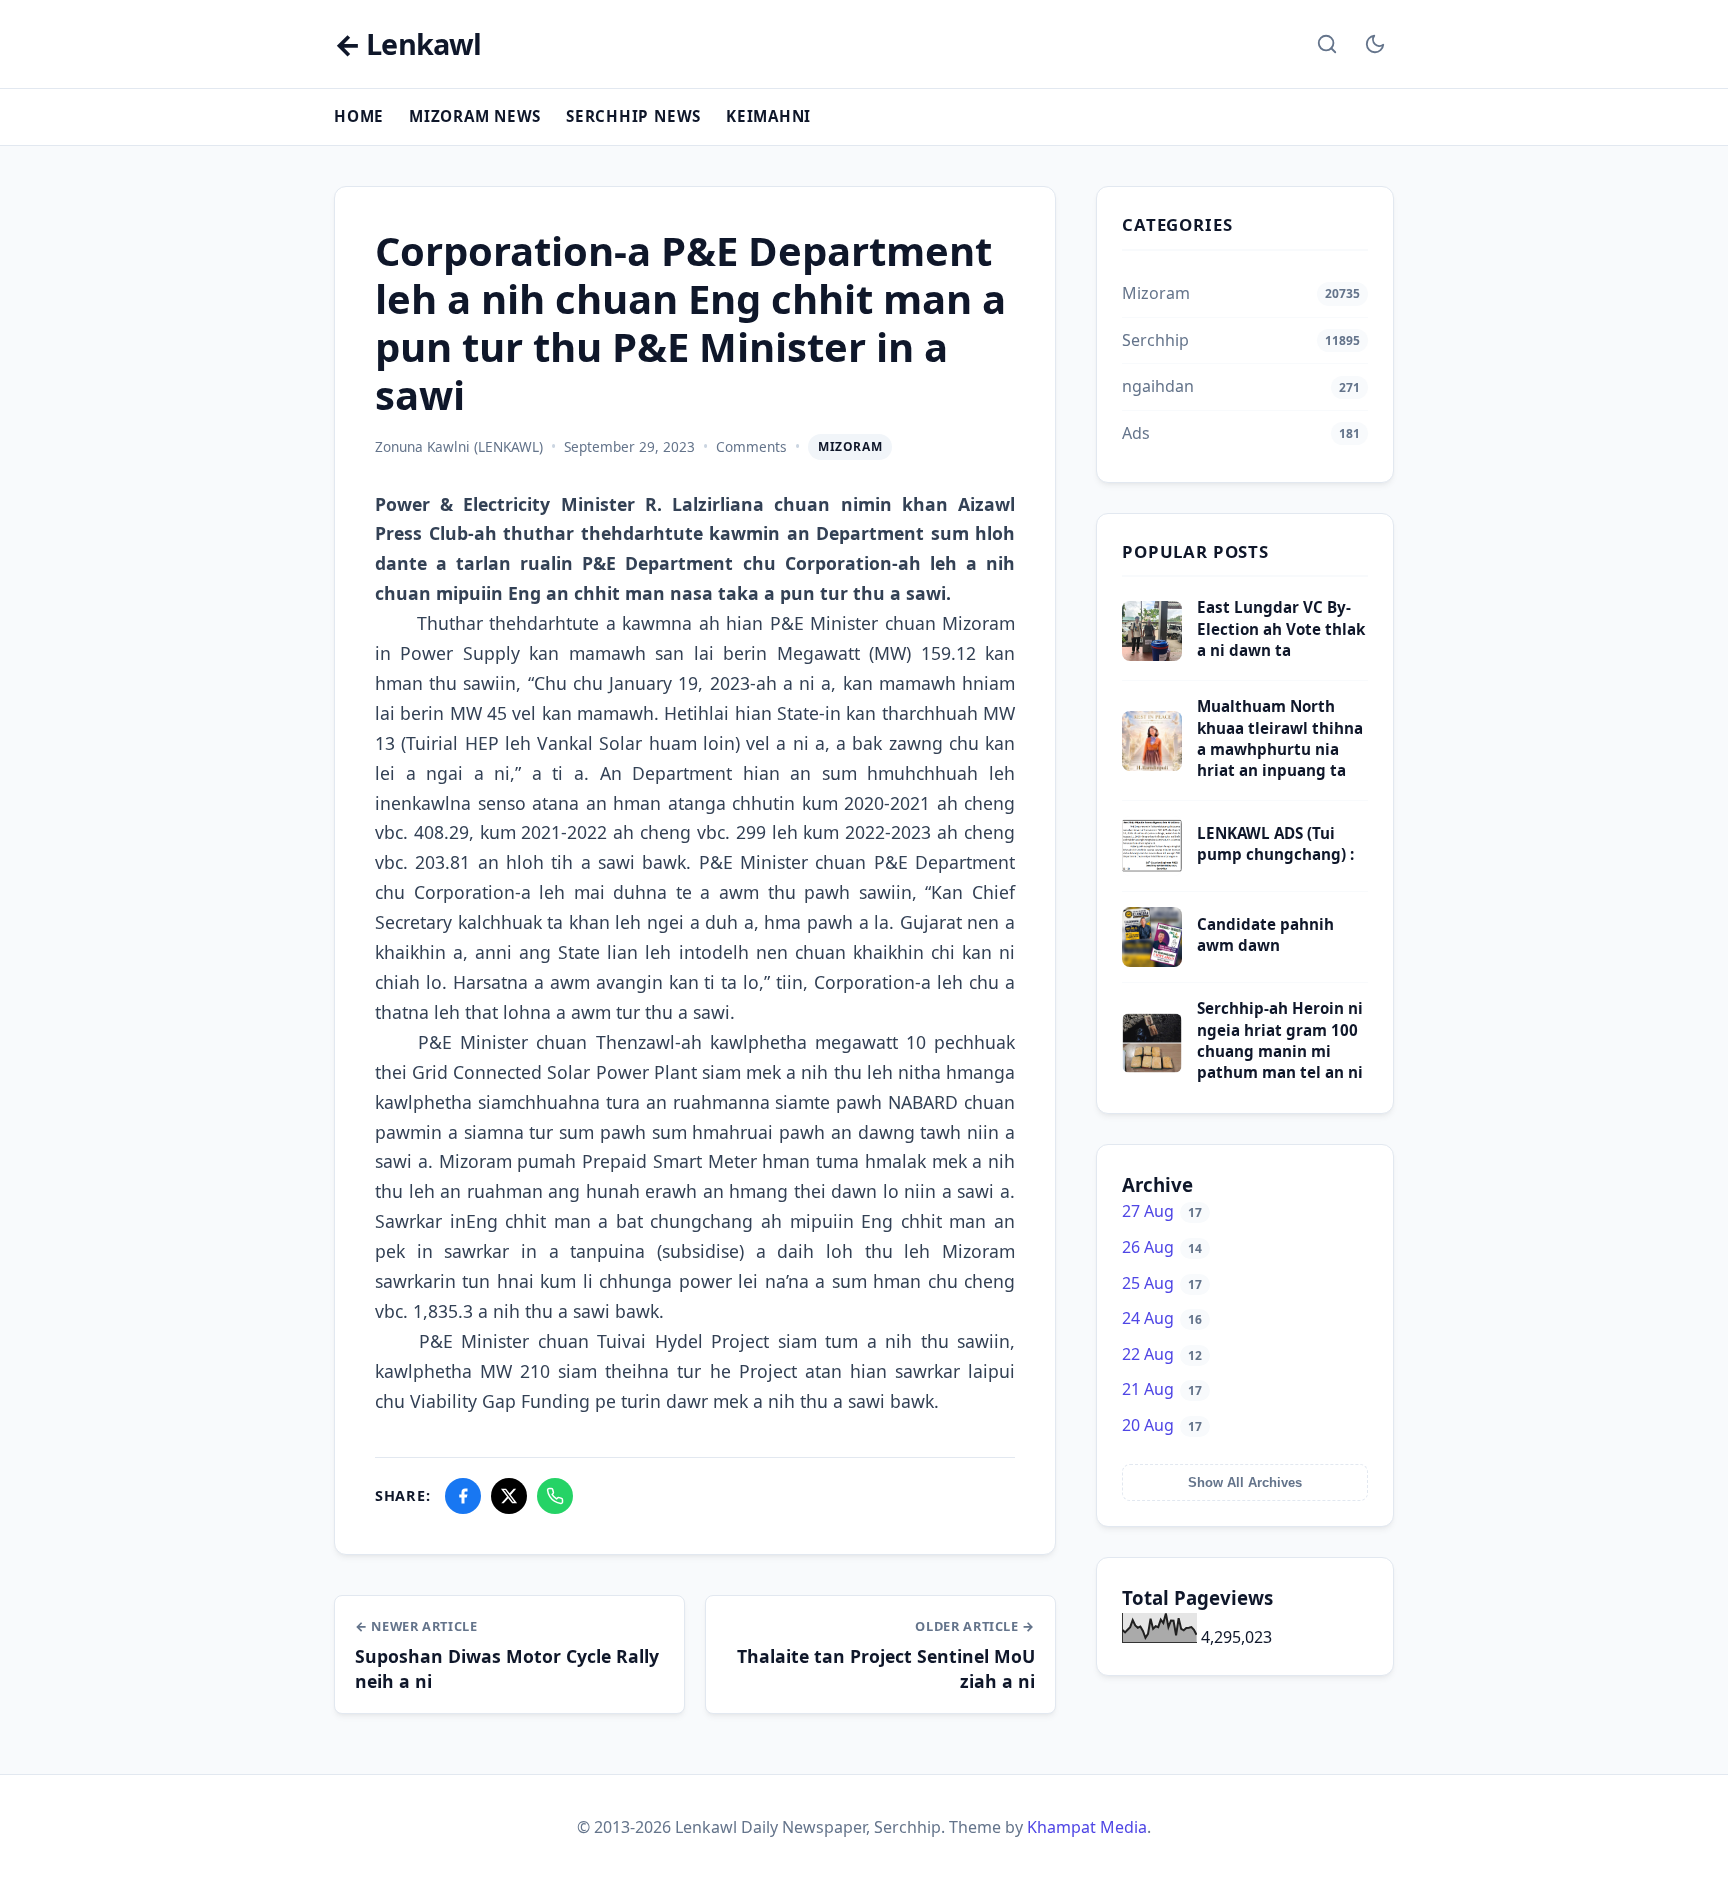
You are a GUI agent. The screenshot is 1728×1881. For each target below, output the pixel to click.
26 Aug (1162, 1247)
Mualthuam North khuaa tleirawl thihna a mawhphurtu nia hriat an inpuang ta (1280, 738)
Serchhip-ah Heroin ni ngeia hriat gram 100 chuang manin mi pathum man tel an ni (1280, 1040)
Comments (751, 446)
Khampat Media (1087, 1827)
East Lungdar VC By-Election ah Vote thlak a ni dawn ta (1281, 628)
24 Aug (1162, 1318)
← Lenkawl (407, 44)
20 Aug (1162, 1425)
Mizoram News (475, 116)
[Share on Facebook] (463, 1496)
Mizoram (850, 446)
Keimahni (768, 116)
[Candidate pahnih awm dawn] (1152, 961)
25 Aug (1162, 1283)
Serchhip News (633, 116)
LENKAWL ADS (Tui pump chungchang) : (1275, 843)
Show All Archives (1245, 1482)
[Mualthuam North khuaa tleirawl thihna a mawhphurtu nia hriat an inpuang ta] (1152, 765)
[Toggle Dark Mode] (1375, 44)
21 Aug (1162, 1389)
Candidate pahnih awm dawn (1265, 934)
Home (359, 116)
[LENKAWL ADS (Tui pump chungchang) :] (1152, 870)
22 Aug (1162, 1354)
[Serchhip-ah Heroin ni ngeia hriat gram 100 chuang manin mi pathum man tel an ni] (1152, 1067)
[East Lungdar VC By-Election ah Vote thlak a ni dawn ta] (1152, 655)
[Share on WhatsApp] (555, 1496)
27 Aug (1162, 1211)
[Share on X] (509, 1496)
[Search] (1327, 44)
